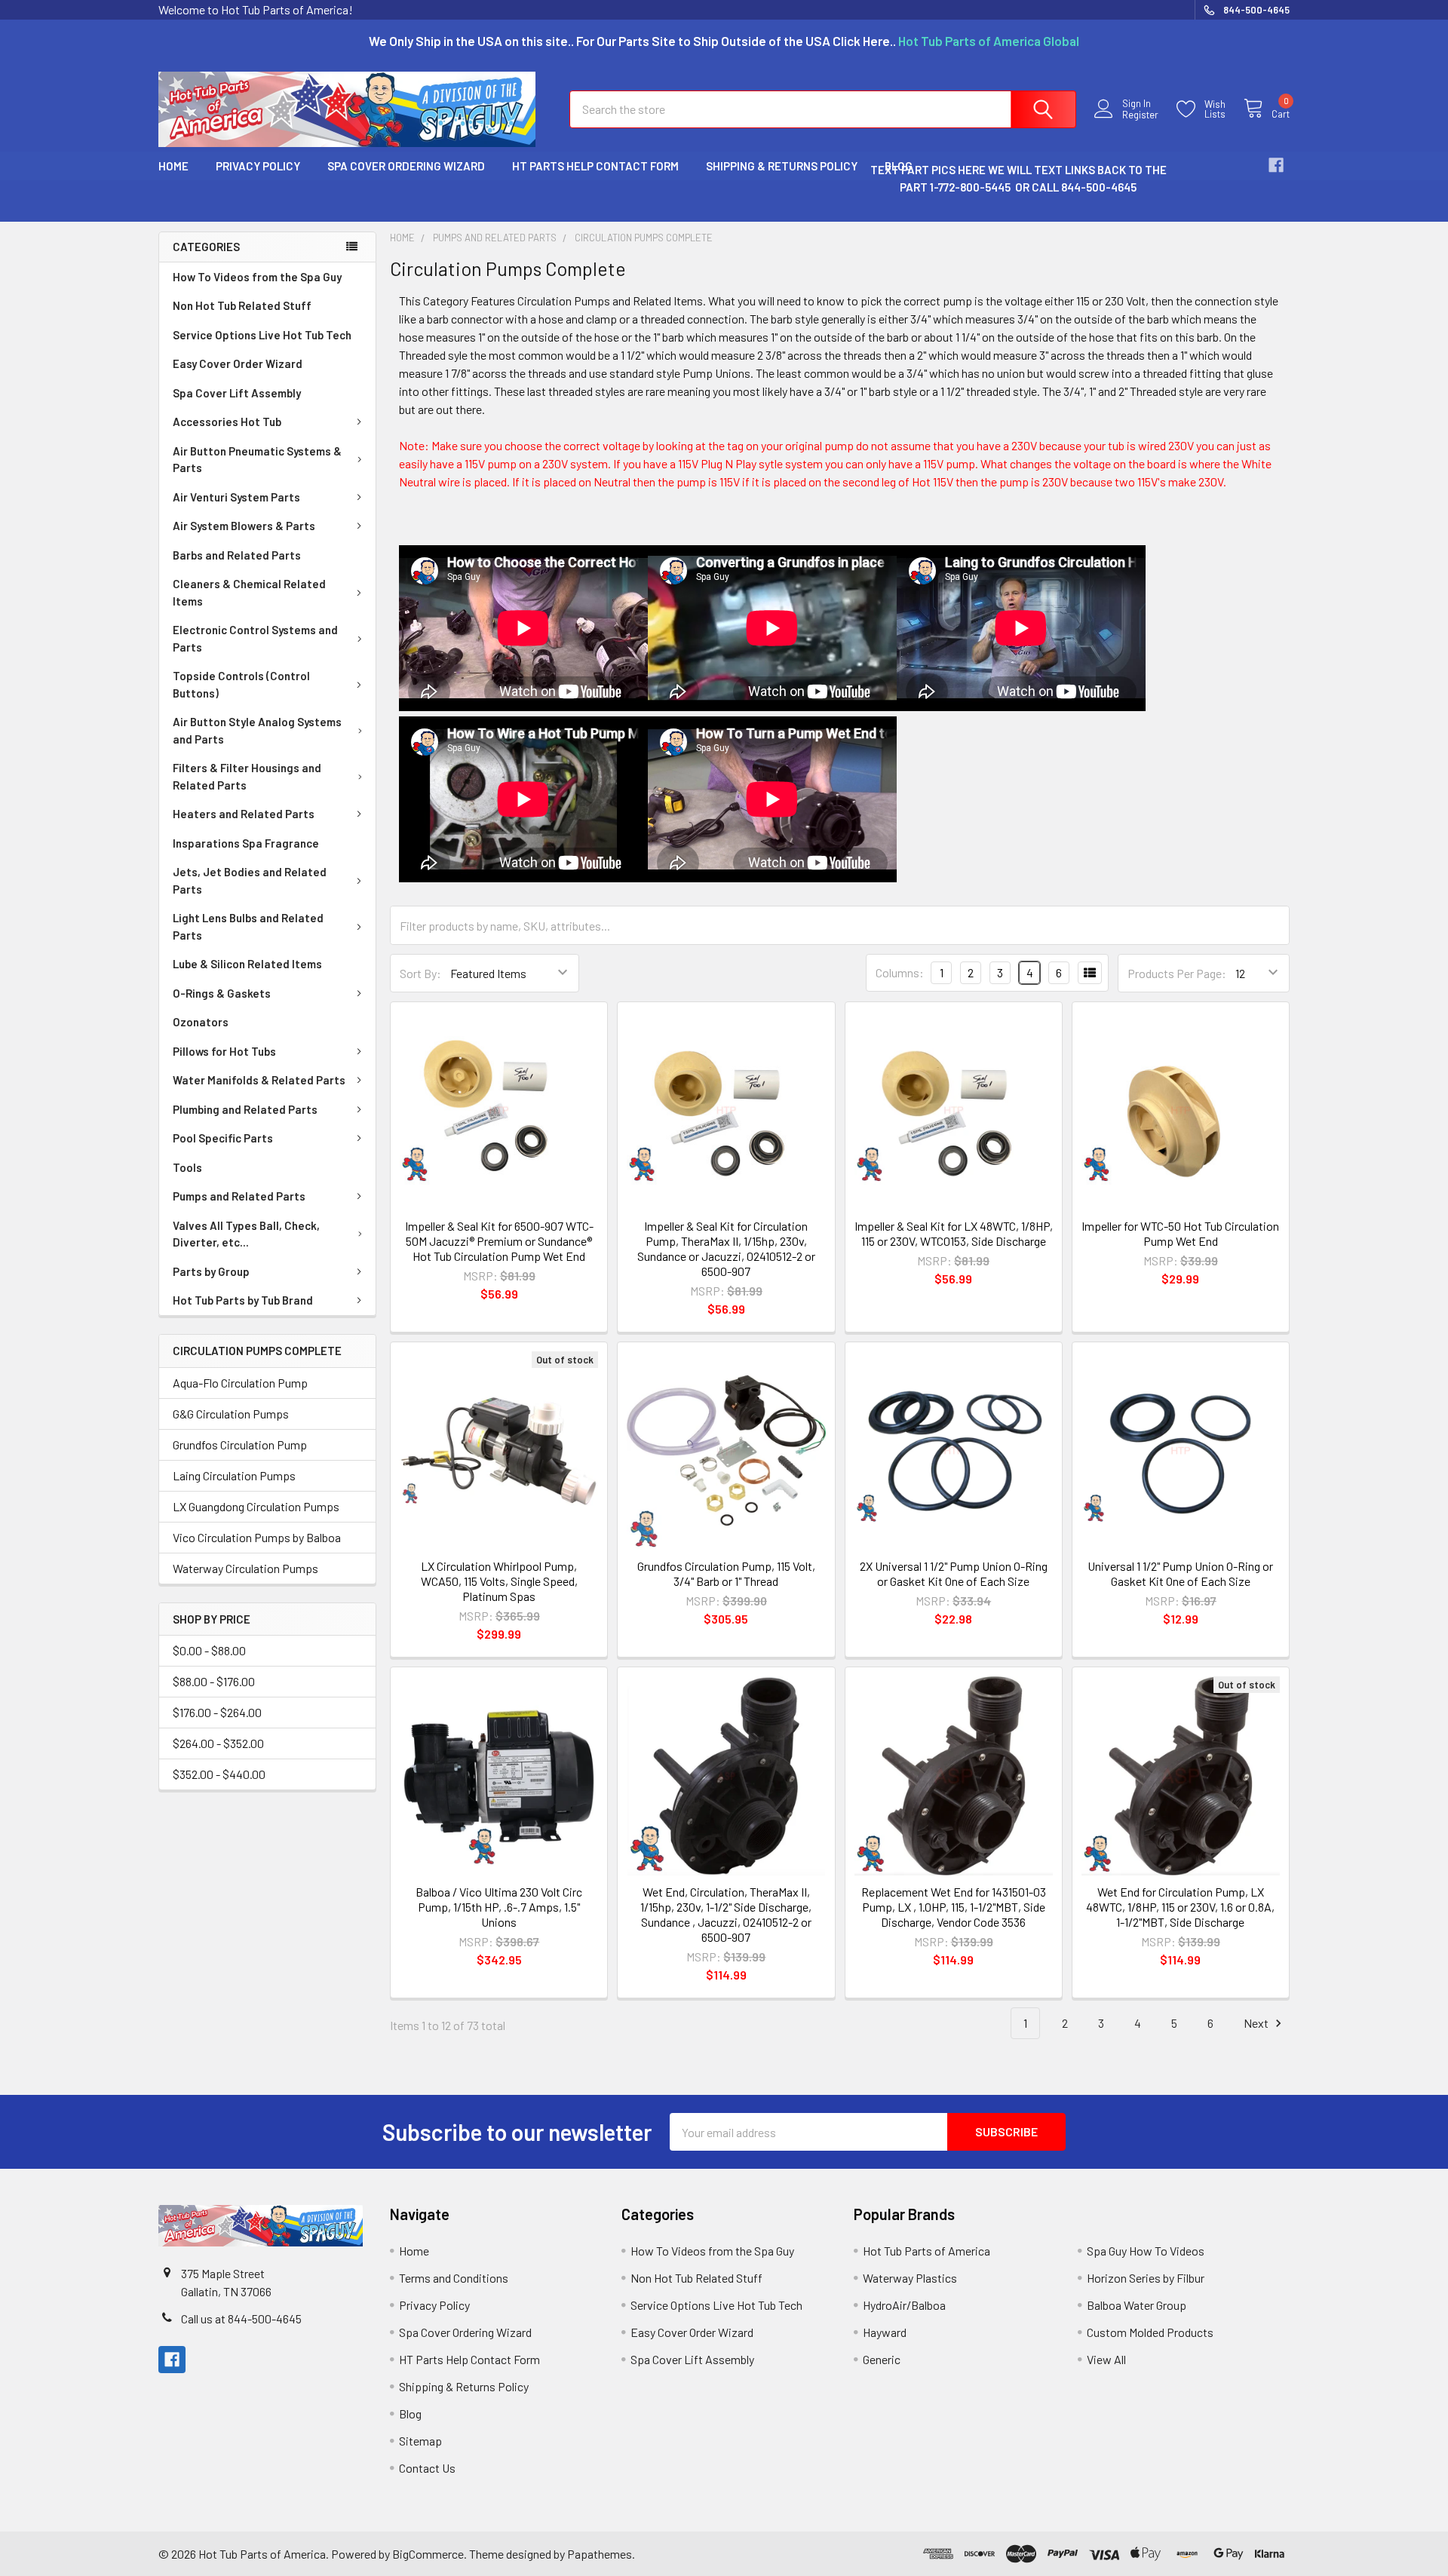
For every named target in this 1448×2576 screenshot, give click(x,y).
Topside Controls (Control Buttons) (241, 684)
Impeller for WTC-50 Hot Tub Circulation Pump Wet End (1180, 1233)
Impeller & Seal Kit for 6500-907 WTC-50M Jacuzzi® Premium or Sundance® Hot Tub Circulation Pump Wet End (499, 1241)
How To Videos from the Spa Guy (257, 277)
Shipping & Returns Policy (782, 166)
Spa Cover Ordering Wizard (406, 166)
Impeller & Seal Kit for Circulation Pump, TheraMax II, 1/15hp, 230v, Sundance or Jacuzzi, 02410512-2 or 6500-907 (726, 1248)
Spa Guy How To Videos (1146, 2251)
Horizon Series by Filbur (1146, 2278)
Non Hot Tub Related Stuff (242, 305)
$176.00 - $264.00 (217, 1712)
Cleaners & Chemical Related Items (249, 592)
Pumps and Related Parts (239, 1196)
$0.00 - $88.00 (209, 1650)
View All (1106, 2359)
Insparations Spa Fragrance (246, 843)
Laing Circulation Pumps (234, 1475)
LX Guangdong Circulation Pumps (256, 1506)
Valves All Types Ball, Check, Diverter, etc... (246, 1234)
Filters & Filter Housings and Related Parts (247, 776)
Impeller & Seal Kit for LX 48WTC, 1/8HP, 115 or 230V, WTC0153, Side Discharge (954, 1233)
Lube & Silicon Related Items (247, 964)
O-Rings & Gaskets (222, 993)
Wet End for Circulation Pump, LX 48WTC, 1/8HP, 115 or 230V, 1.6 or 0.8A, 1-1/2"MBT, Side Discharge (1180, 1907)
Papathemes (600, 2554)
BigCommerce (428, 2554)
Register (1140, 115)
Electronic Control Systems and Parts (255, 638)
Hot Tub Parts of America (926, 2251)
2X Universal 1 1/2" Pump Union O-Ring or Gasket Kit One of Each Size (954, 1573)
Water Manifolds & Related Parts (259, 1080)
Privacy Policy (258, 166)
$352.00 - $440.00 (219, 1774)
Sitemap (420, 2441)
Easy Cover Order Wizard (238, 363)
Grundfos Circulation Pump (240, 1444)
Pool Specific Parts (223, 1138)
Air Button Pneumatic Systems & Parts (257, 460)
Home (173, 166)
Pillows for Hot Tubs (224, 1051)
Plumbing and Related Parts (245, 1109)
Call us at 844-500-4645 (241, 2318)
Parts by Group (211, 1271)
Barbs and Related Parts (237, 555)
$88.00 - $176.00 (214, 1681)
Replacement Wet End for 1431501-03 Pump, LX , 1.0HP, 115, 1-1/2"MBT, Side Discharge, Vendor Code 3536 (954, 1907)
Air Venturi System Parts (236, 497)
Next (1257, 2023)
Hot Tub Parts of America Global (989, 41)
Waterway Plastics (910, 2278)
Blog (410, 2413)
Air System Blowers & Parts (244, 526)
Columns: (900, 972)
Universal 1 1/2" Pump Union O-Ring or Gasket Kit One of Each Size (1180, 1573)
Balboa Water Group (1137, 2305)
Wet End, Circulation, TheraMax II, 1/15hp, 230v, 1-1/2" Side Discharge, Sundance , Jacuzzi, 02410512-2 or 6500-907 (726, 1914)
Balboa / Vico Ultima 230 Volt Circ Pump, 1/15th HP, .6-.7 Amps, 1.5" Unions (499, 1907)
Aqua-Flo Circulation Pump (240, 1383)
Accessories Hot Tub (227, 422)
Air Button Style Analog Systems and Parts (257, 730)
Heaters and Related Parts (244, 814)
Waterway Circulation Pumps (245, 1568)
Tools (187, 1167)
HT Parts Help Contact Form (595, 166)
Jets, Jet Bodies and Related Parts (250, 880)
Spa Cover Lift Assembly (237, 393)
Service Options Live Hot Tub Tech (262, 335)
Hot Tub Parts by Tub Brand (243, 1300)
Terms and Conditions (454, 2278)
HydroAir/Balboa (904, 2305)
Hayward (885, 2332)
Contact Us (427, 2468)
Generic (882, 2359)
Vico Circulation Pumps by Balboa (257, 1537)
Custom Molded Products (1150, 2332)
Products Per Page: (1177, 973)
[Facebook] (1276, 165)
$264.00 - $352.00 (218, 1743)
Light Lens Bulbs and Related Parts (248, 926)
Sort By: (420, 973)
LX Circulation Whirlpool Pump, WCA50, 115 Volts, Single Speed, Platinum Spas (499, 1581)
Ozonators (201, 1022)
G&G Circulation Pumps (231, 1414)
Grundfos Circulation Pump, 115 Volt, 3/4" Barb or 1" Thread (726, 1573)
